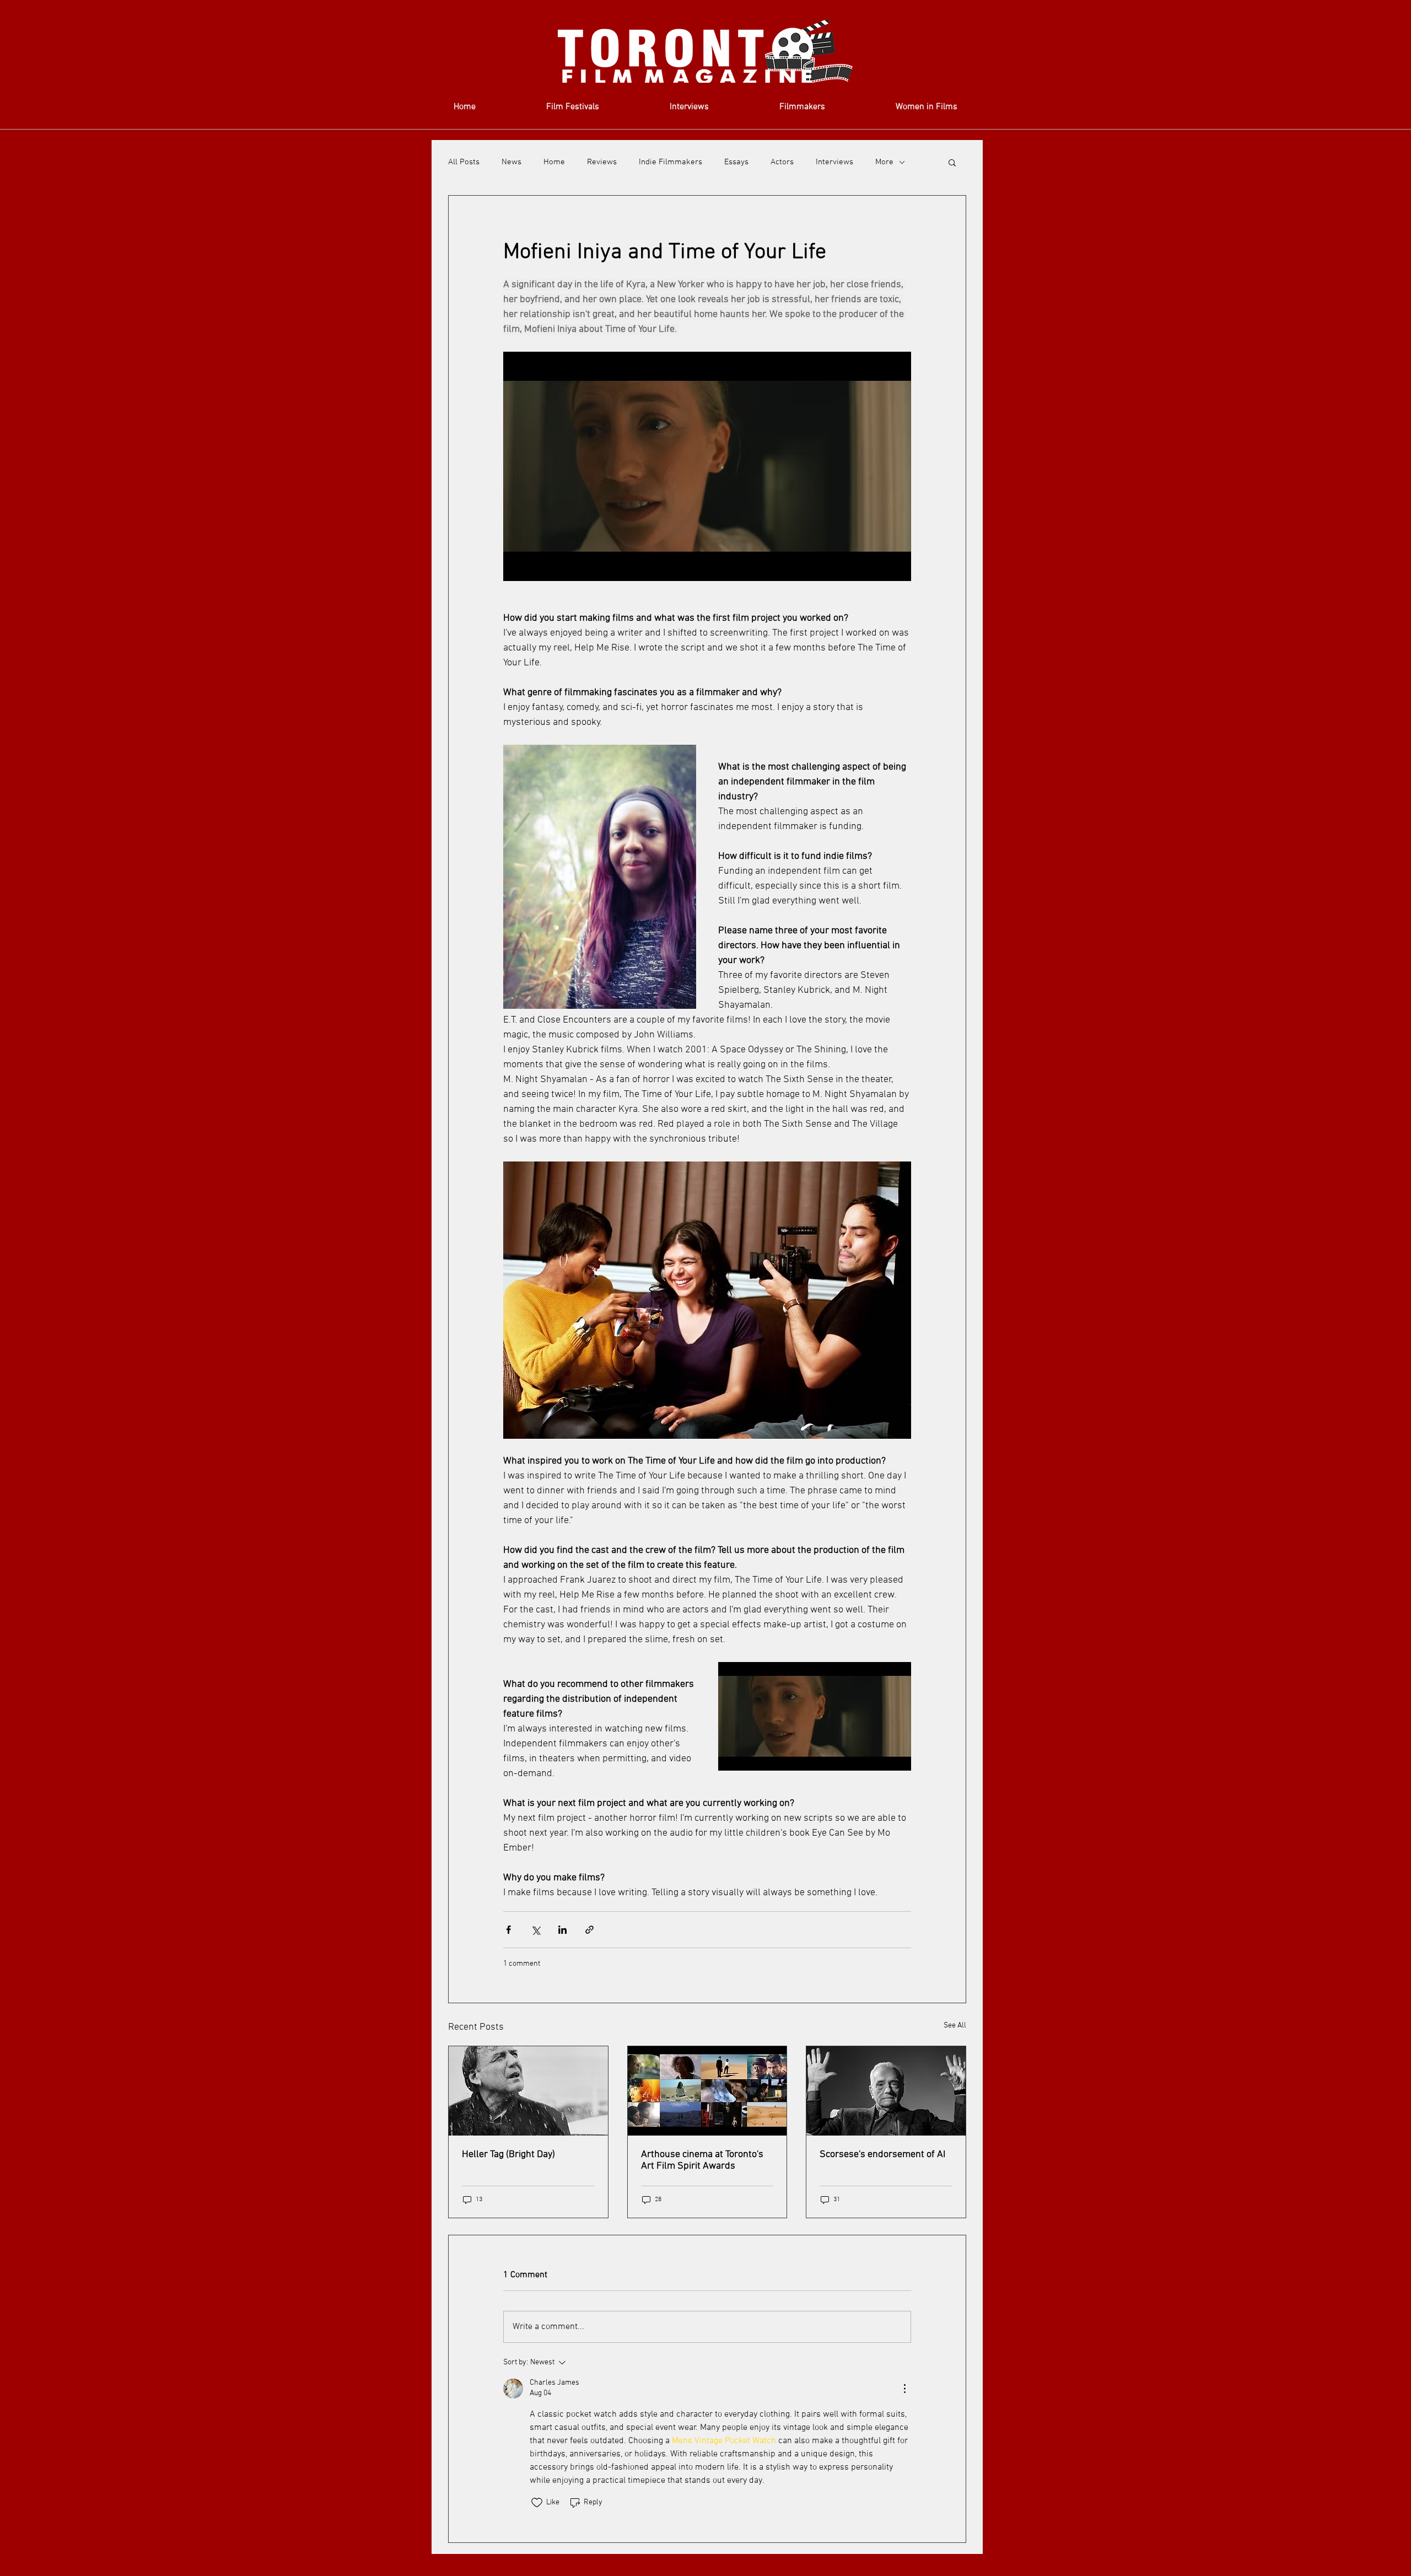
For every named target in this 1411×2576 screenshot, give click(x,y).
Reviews (602, 162)
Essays (736, 162)
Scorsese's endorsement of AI (882, 2155)
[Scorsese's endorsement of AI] (886, 2091)
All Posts (464, 162)
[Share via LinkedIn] (562, 1930)
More (884, 162)
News (511, 162)
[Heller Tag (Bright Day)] (528, 2091)
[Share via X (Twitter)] (535, 1930)
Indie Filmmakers (671, 162)
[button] (952, 162)
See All (955, 2026)
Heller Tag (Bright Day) (508, 2155)
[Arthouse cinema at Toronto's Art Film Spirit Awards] (707, 2091)
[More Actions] (904, 2389)
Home (554, 162)
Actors (782, 162)
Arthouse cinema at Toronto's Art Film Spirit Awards (702, 2160)
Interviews (834, 162)
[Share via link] (589, 1930)
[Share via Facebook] (508, 1930)
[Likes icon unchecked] (537, 2503)
